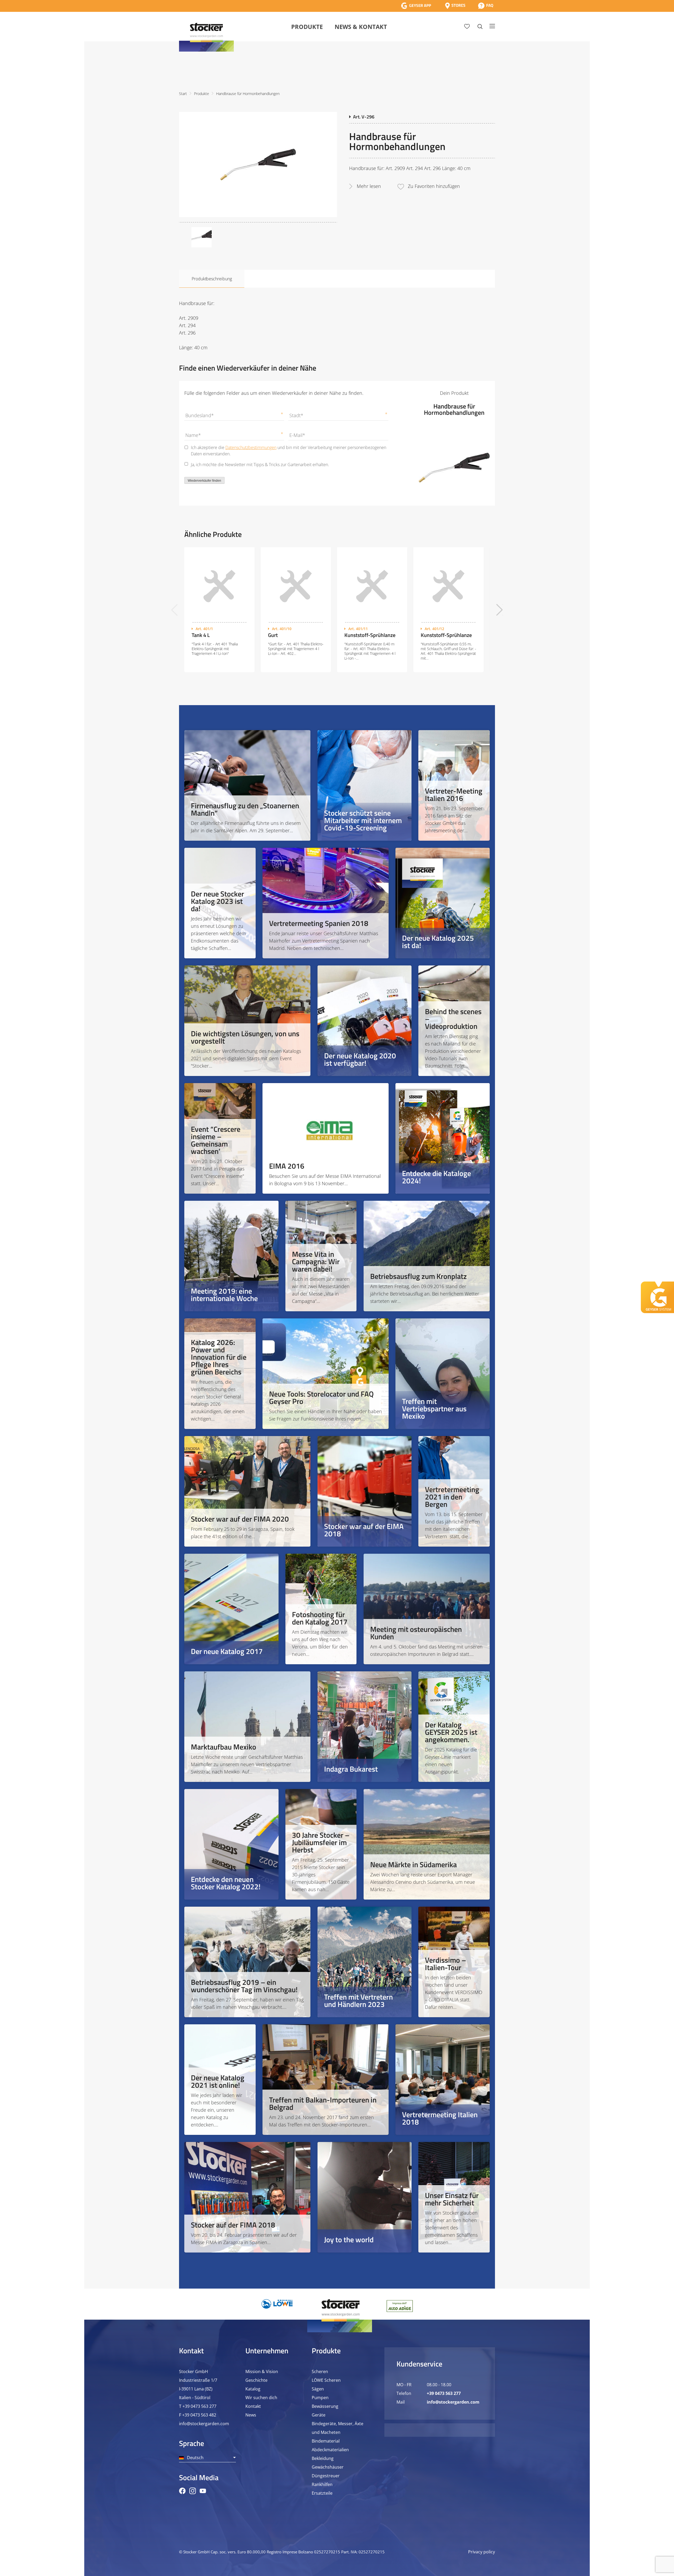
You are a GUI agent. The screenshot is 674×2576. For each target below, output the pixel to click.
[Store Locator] (455, 6)
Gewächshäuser (328, 2467)
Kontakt (253, 2406)
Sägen (318, 2389)
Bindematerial (326, 2441)
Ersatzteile (322, 2493)
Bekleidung (323, 2458)
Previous (174, 610)
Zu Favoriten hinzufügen (434, 186)
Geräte (319, 2415)
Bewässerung (325, 2406)
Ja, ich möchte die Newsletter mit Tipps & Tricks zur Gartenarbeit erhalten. (260, 465)
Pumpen (320, 2398)
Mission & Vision (262, 2371)
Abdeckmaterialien (330, 2450)
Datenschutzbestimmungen (251, 447)
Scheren (320, 2371)
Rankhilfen (322, 2484)
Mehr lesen (369, 186)
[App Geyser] (416, 6)
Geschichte (256, 2380)
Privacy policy (482, 2552)
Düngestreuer (326, 2476)
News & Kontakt (361, 27)
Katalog (253, 2389)
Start (183, 94)
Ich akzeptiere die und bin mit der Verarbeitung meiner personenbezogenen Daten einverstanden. (289, 451)
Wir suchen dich (261, 2398)
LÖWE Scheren (326, 2380)
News (251, 2415)
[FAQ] (486, 6)
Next (500, 610)
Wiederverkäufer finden (204, 481)
